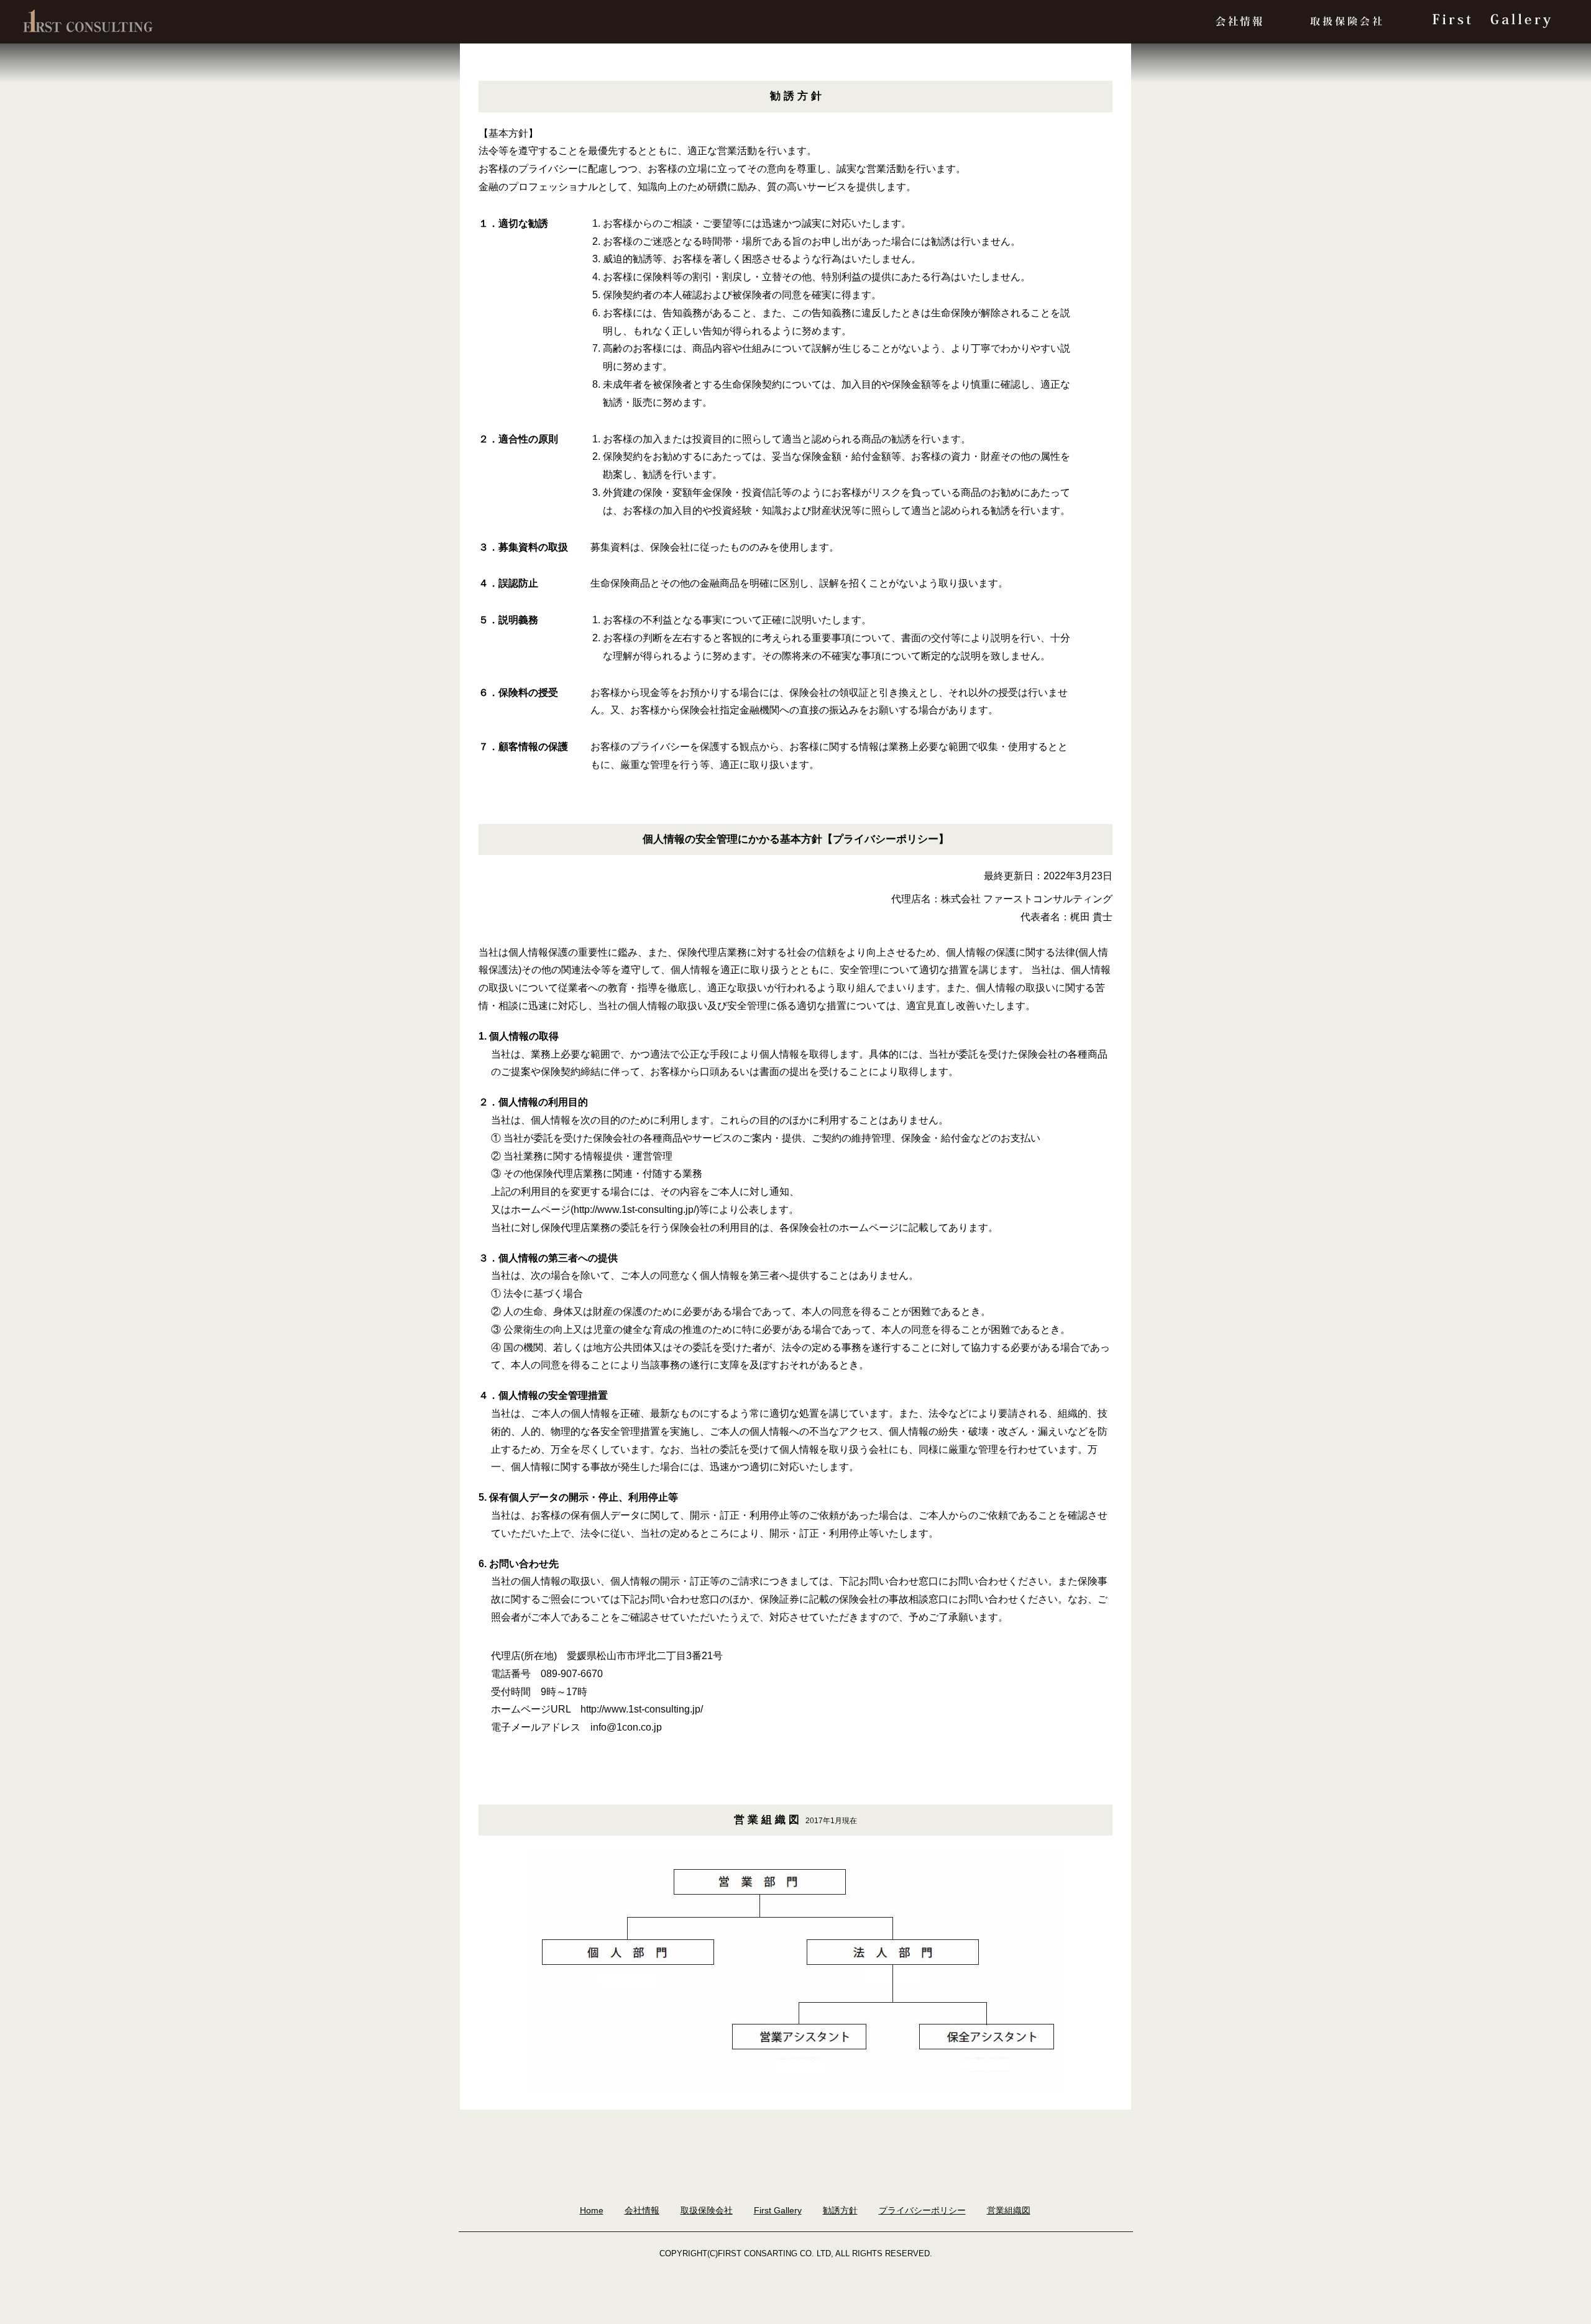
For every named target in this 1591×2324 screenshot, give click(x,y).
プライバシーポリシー (922, 2210)
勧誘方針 (840, 2210)
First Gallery (778, 2210)
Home (592, 2210)
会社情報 (642, 2210)
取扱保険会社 (707, 2210)
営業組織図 (1009, 2210)
